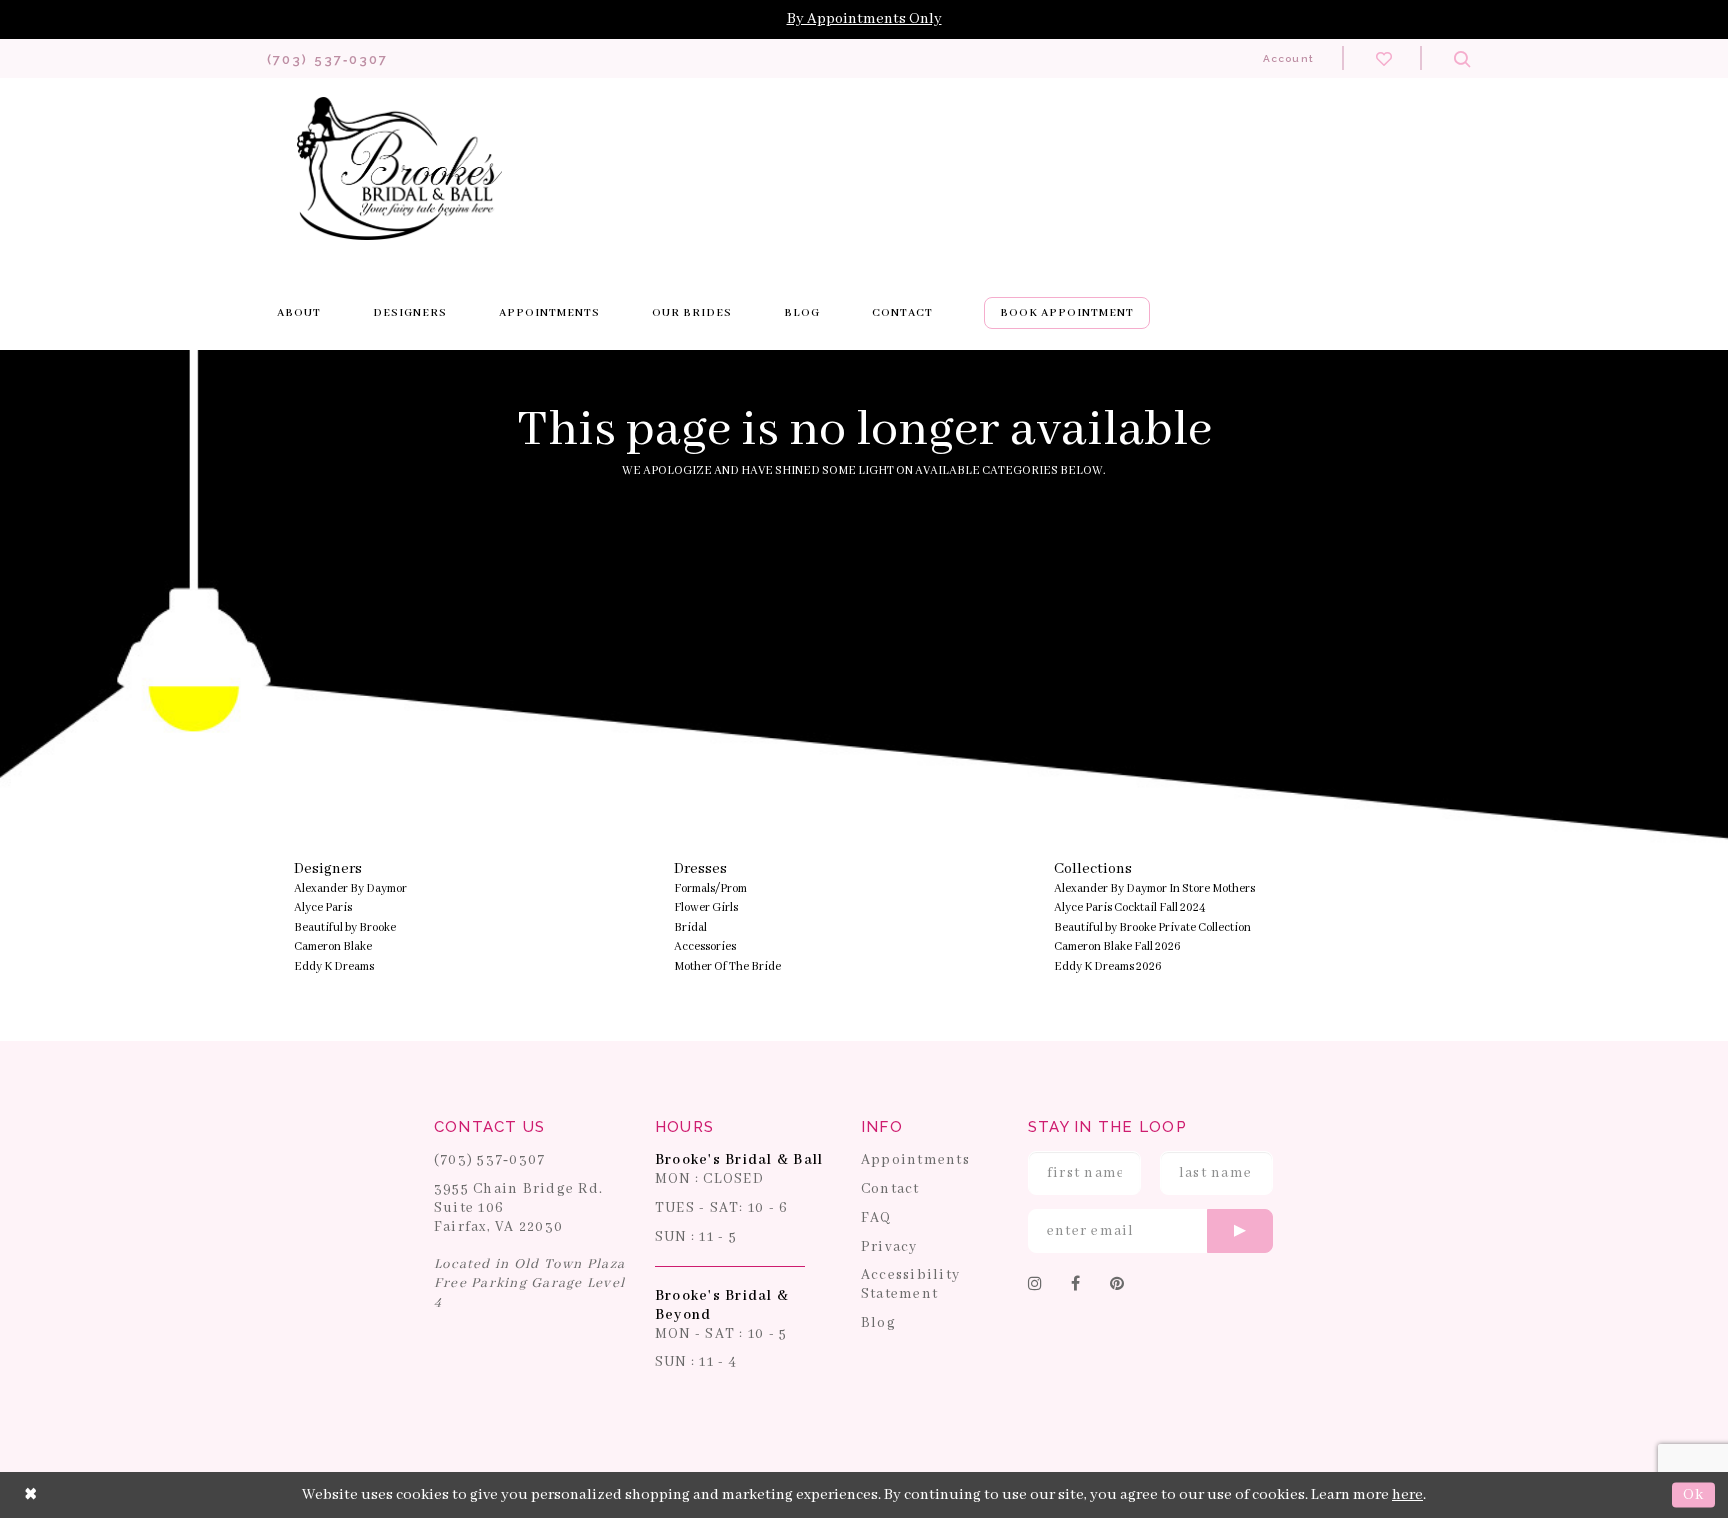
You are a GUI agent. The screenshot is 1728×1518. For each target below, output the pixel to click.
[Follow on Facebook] (1076, 1285)
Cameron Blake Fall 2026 (1117, 946)
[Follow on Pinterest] (1117, 1285)
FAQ (876, 1218)
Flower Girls (706, 907)
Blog (878, 1323)
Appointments (915, 1160)
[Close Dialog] (31, 1495)
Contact (890, 1189)
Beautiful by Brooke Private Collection (1152, 927)
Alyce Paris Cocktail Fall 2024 (1130, 907)
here (1407, 1495)
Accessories (705, 946)
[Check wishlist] (1384, 58)
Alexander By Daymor (350, 888)
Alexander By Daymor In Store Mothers (1154, 888)
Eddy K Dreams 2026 (1108, 966)
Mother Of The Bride (727, 966)
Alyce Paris (323, 907)
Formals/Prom (710, 888)
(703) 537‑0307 (490, 1160)
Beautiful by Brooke (345, 927)
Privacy (889, 1247)
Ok (1693, 1495)
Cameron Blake (333, 946)
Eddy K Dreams (334, 966)
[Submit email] (1240, 1231)
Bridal (690, 927)
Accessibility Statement (910, 1284)
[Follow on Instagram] (1035, 1285)
